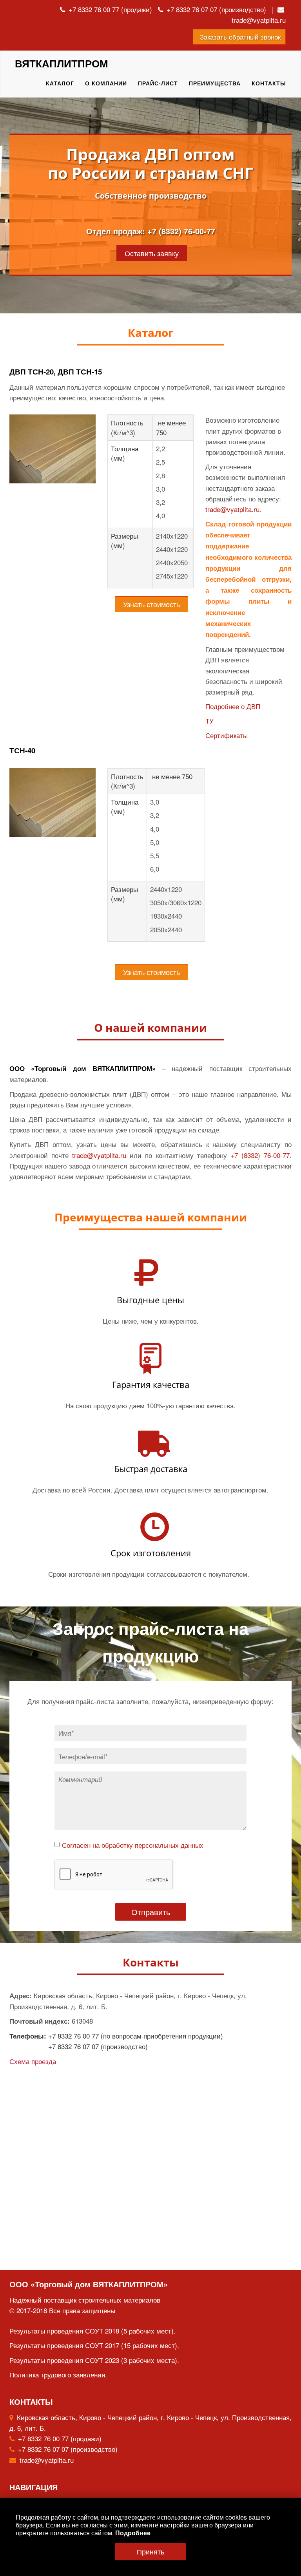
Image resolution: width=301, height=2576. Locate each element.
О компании (106, 83)
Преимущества (215, 83)
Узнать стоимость (151, 604)
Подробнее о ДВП (233, 706)
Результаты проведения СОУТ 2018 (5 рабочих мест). (92, 2331)
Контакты (269, 83)
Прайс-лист (158, 83)
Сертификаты (227, 735)
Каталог (60, 83)
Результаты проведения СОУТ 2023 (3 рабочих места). (94, 2360)
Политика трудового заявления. (58, 2374)
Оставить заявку (152, 253)
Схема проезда (33, 2061)
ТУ (209, 721)
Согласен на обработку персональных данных (133, 1845)
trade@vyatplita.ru (259, 20)
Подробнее (133, 2533)
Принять (150, 2551)
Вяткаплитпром (62, 63)
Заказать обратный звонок (239, 37)
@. (99, 1155)
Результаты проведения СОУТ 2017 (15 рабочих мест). (94, 2345)
